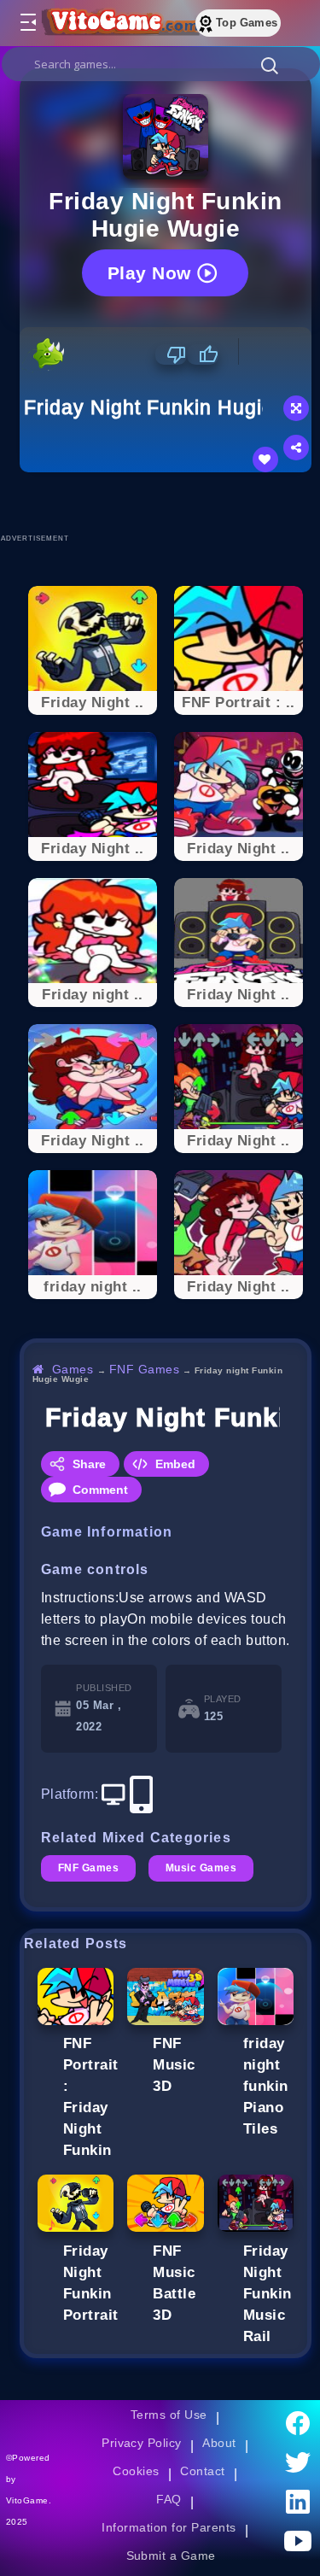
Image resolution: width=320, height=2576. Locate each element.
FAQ (169, 2499)
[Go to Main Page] (119, 23)
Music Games (201, 1868)
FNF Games (144, 1369)
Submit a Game (171, 2556)
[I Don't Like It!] (171, 354)
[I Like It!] (203, 354)
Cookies (136, 2471)
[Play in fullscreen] (296, 408)
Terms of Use (169, 2415)
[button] (270, 65)
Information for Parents (169, 2527)
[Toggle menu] (27, 23)
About (219, 2443)
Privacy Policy (142, 2443)
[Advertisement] (170, 502)
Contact (202, 2471)
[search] (161, 64)
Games (73, 1369)
